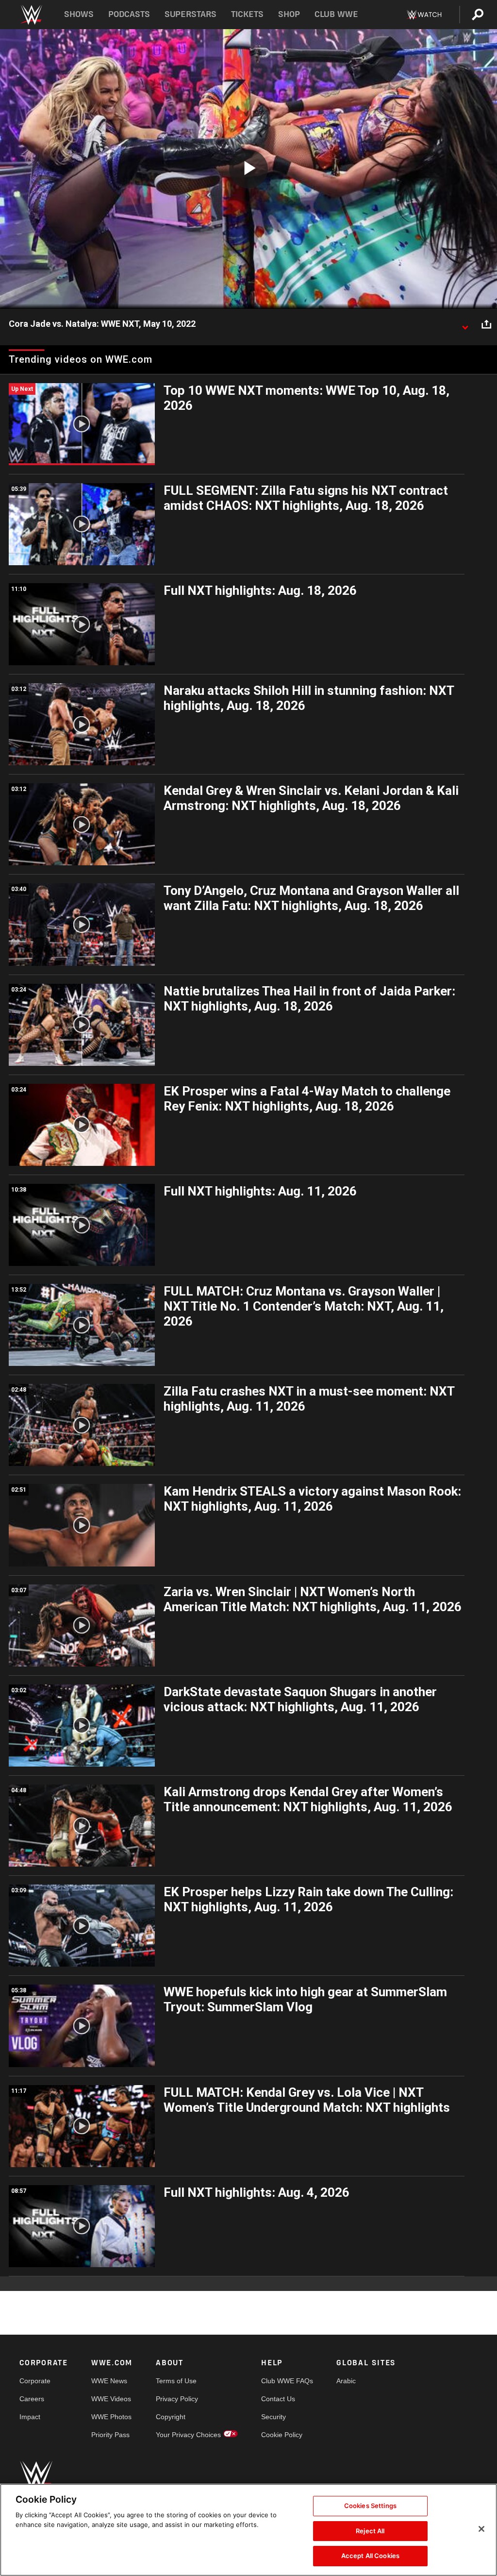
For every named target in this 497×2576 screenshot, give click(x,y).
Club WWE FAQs (287, 2381)
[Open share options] (486, 324)
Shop (289, 14)
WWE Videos (111, 2399)
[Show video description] (465, 324)
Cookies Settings (370, 2506)
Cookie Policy (282, 2435)
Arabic (346, 2381)
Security (273, 2417)
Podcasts (129, 14)
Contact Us (278, 2399)
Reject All (370, 2531)
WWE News (109, 2381)
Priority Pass (110, 2435)
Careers (32, 2399)
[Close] (481, 2529)
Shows (79, 14)
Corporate (35, 2381)
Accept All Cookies (370, 2556)
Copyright (171, 2417)
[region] (248, 2530)
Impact (30, 2417)
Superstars (191, 14)
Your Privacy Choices (188, 2435)
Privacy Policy (177, 2399)
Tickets (247, 14)
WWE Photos (111, 2417)
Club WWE (336, 14)
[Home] (31, 15)
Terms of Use (176, 2381)
